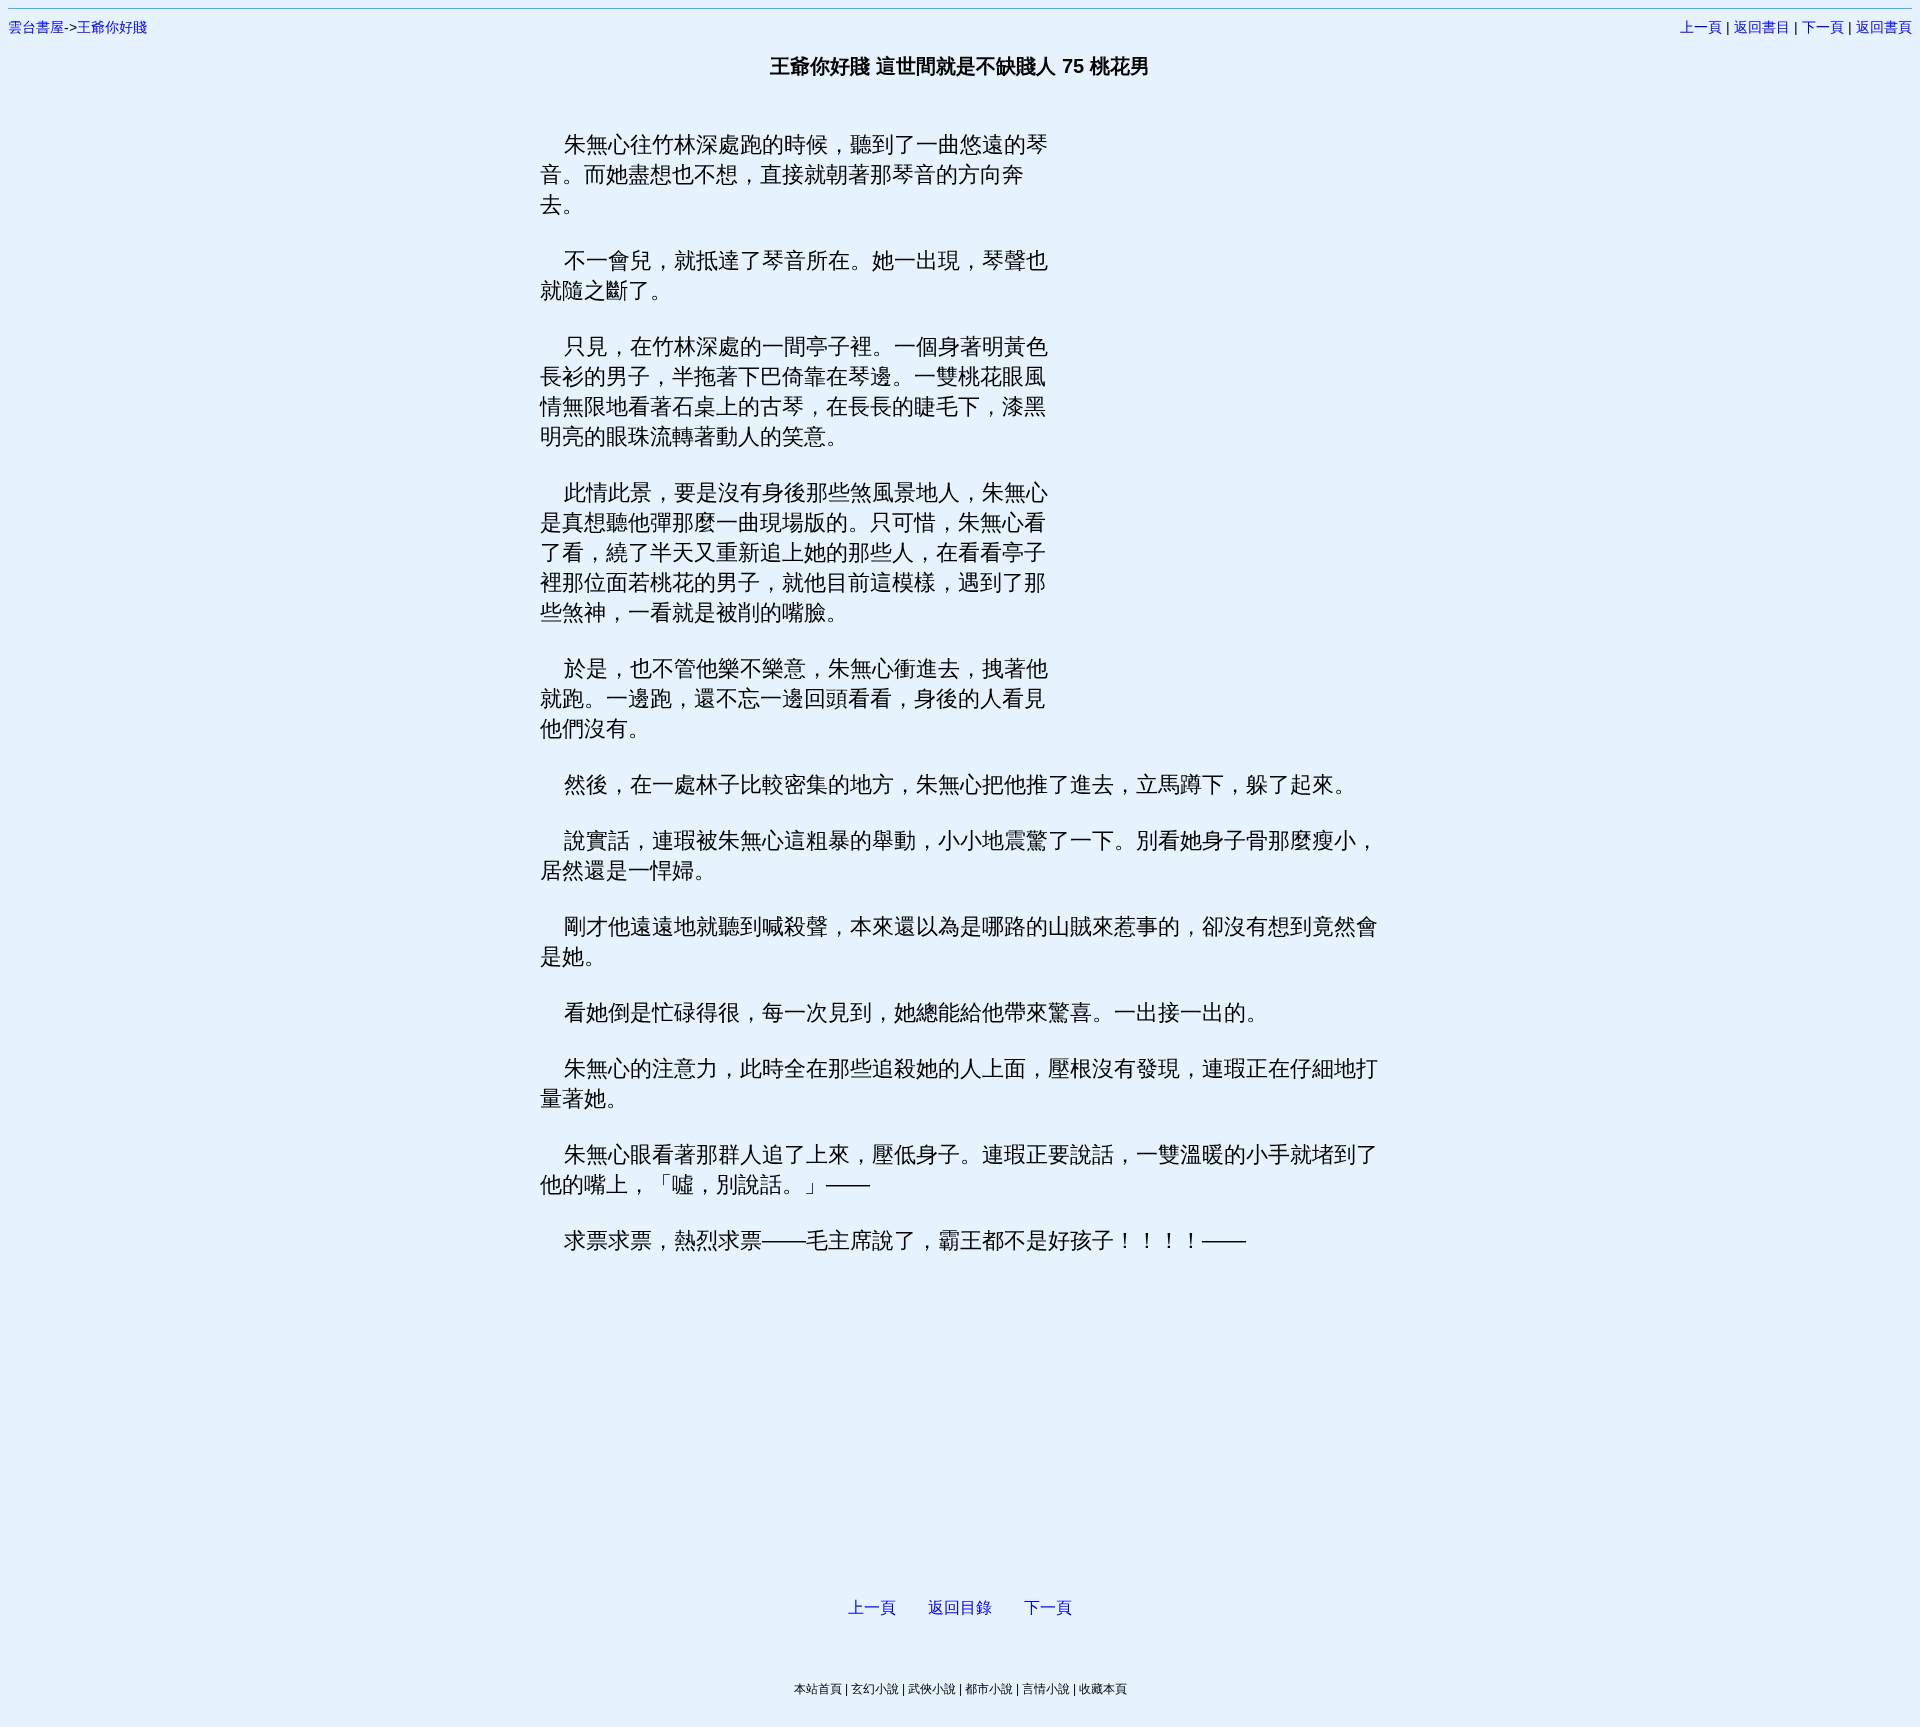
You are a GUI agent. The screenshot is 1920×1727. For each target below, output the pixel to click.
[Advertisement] (1215, 430)
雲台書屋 (36, 27)
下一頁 (1823, 27)
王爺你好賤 (112, 27)
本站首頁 (818, 1689)
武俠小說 (932, 1689)
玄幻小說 (875, 1689)
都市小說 (989, 1689)
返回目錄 (960, 1607)
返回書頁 (1884, 27)
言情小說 (1046, 1689)
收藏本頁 (1103, 1689)
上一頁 (1701, 27)
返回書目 (1762, 27)
